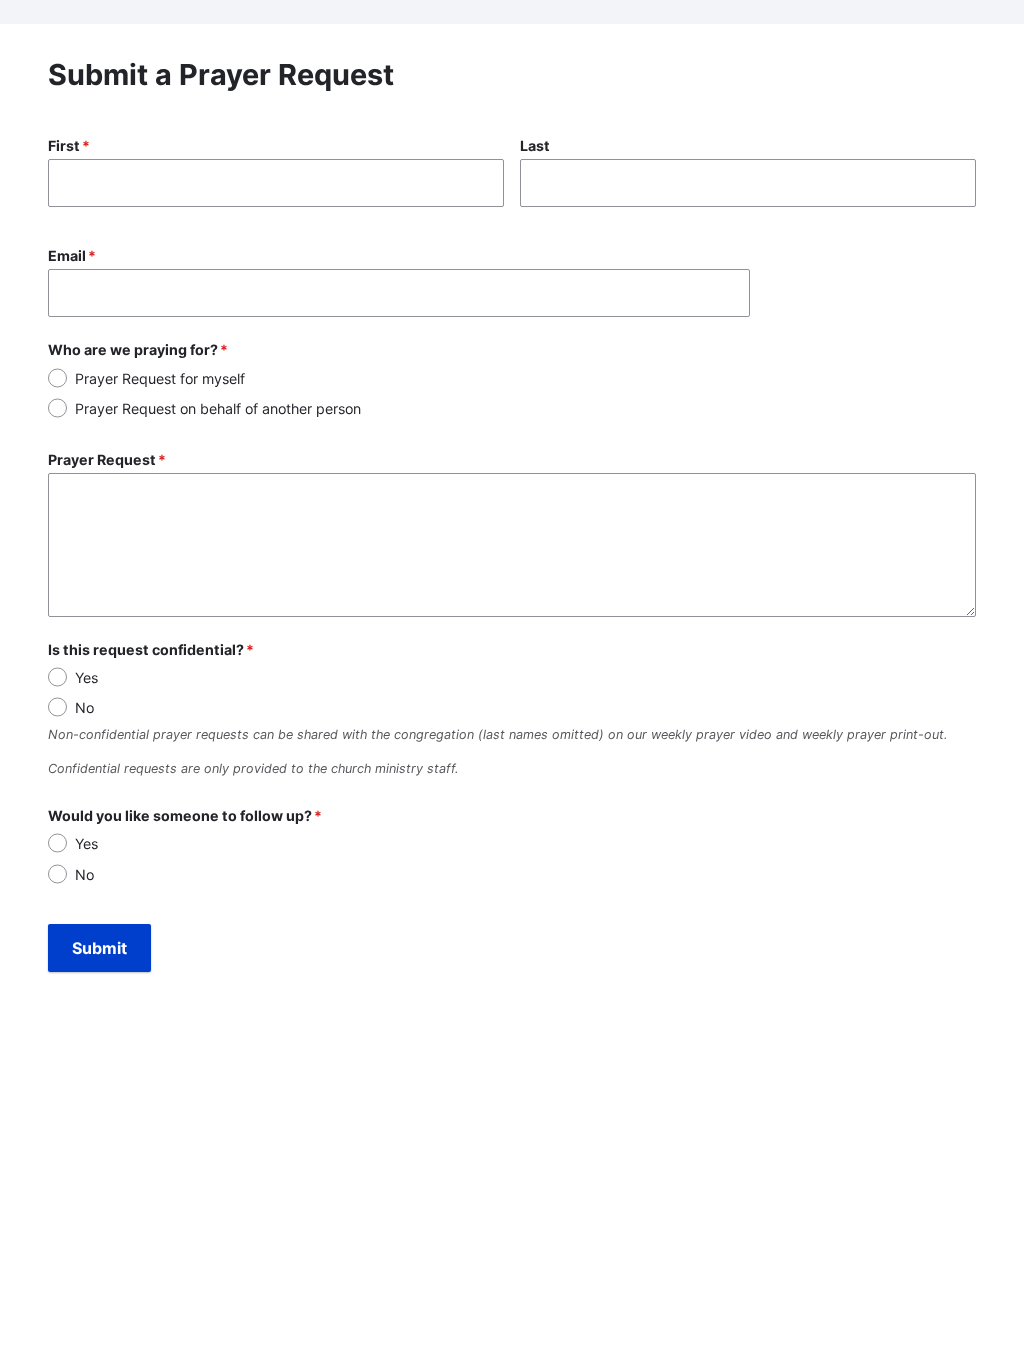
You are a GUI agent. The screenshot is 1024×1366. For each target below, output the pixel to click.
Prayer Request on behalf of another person (218, 408)
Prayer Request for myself (160, 378)
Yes (86, 677)
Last (535, 145)
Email (67, 255)
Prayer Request (102, 459)
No (84, 707)
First (64, 145)
